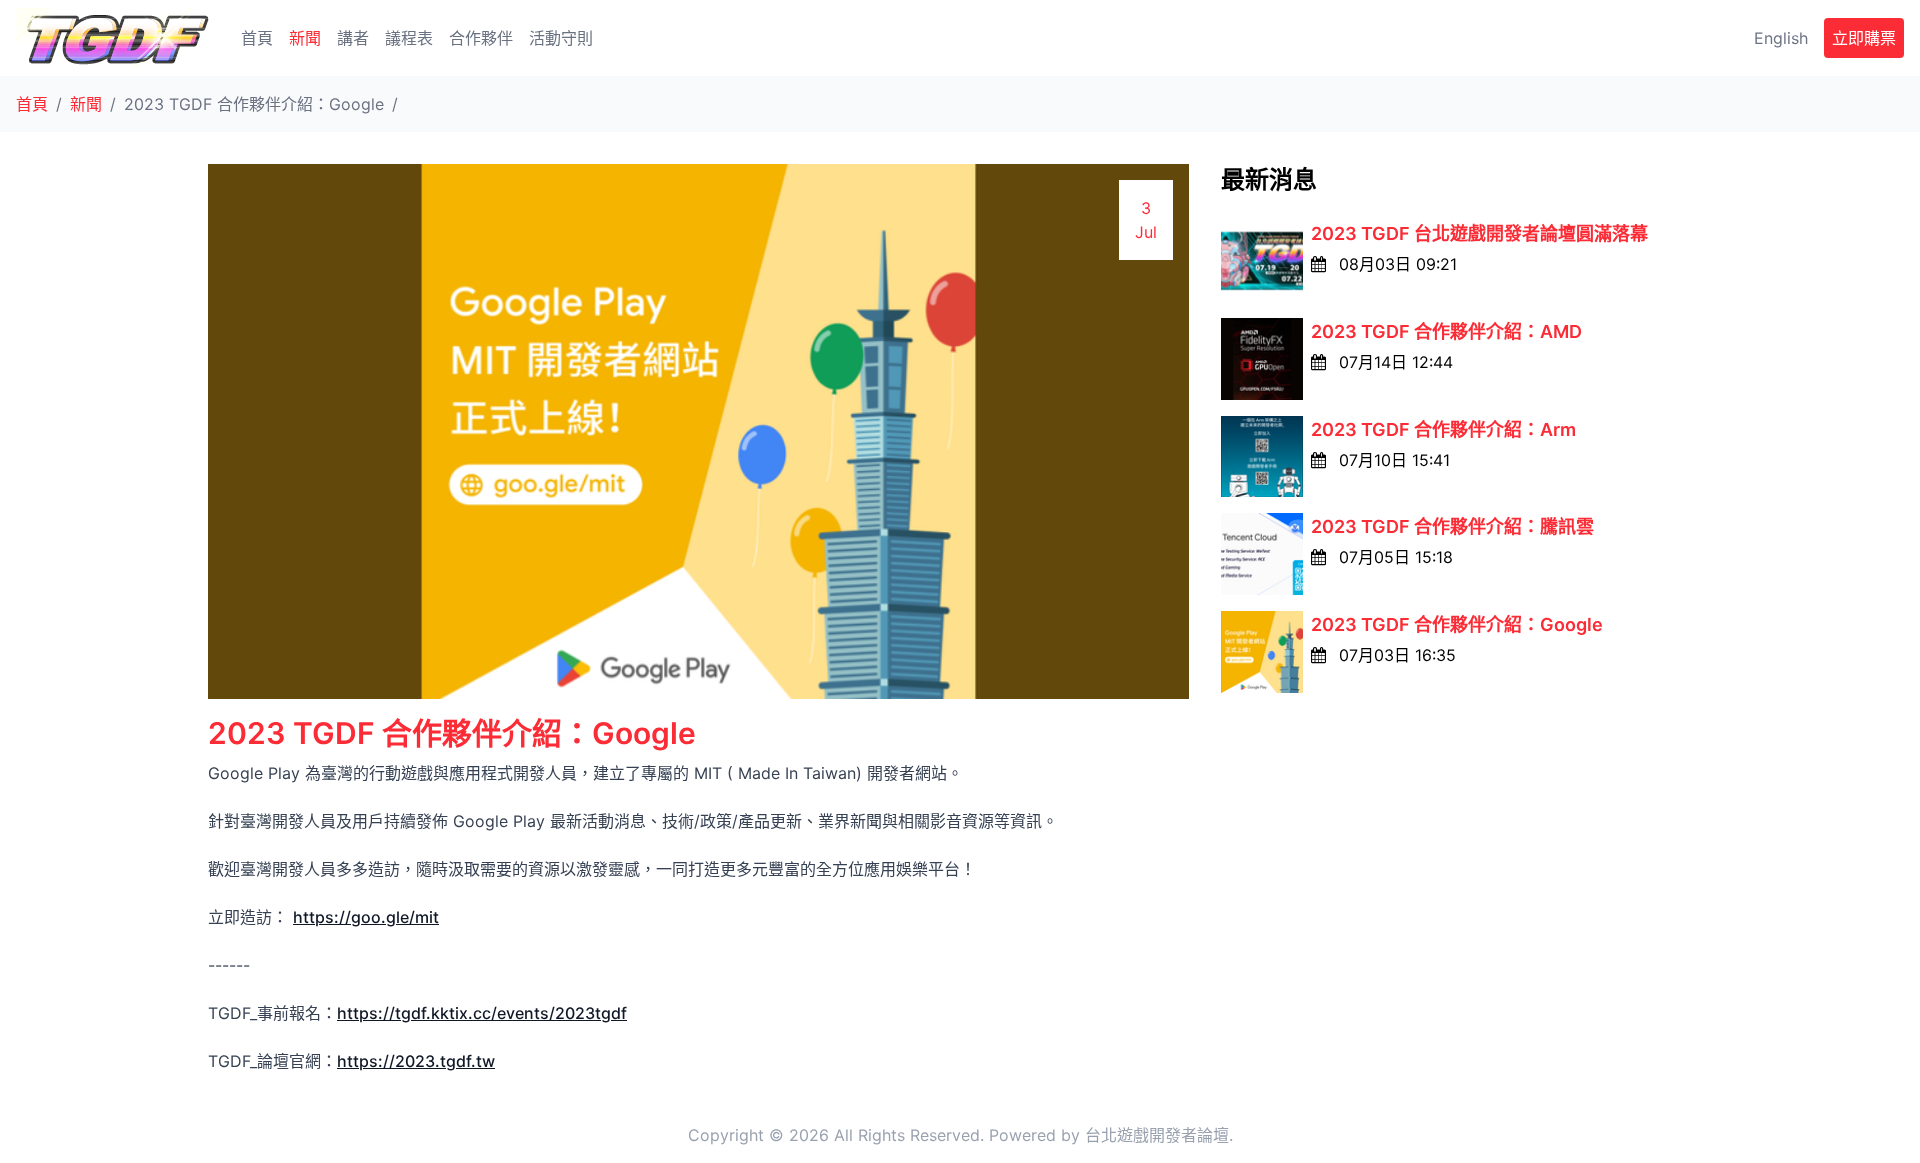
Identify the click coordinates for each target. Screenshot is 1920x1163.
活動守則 (561, 38)
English (1781, 38)
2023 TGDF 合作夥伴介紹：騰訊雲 (1452, 526)
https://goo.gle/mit (366, 917)
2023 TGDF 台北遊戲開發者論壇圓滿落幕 (1479, 233)
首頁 (257, 38)
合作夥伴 (481, 38)
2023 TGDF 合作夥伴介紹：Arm (1443, 429)
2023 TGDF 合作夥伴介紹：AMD (1446, 331)
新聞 (305, 38)
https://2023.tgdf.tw (416, 1061)
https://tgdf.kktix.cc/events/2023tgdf (482, 1013)
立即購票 (1864, 38)
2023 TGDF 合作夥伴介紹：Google (1457, 624)
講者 (353, 38)
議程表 (409, 38)
